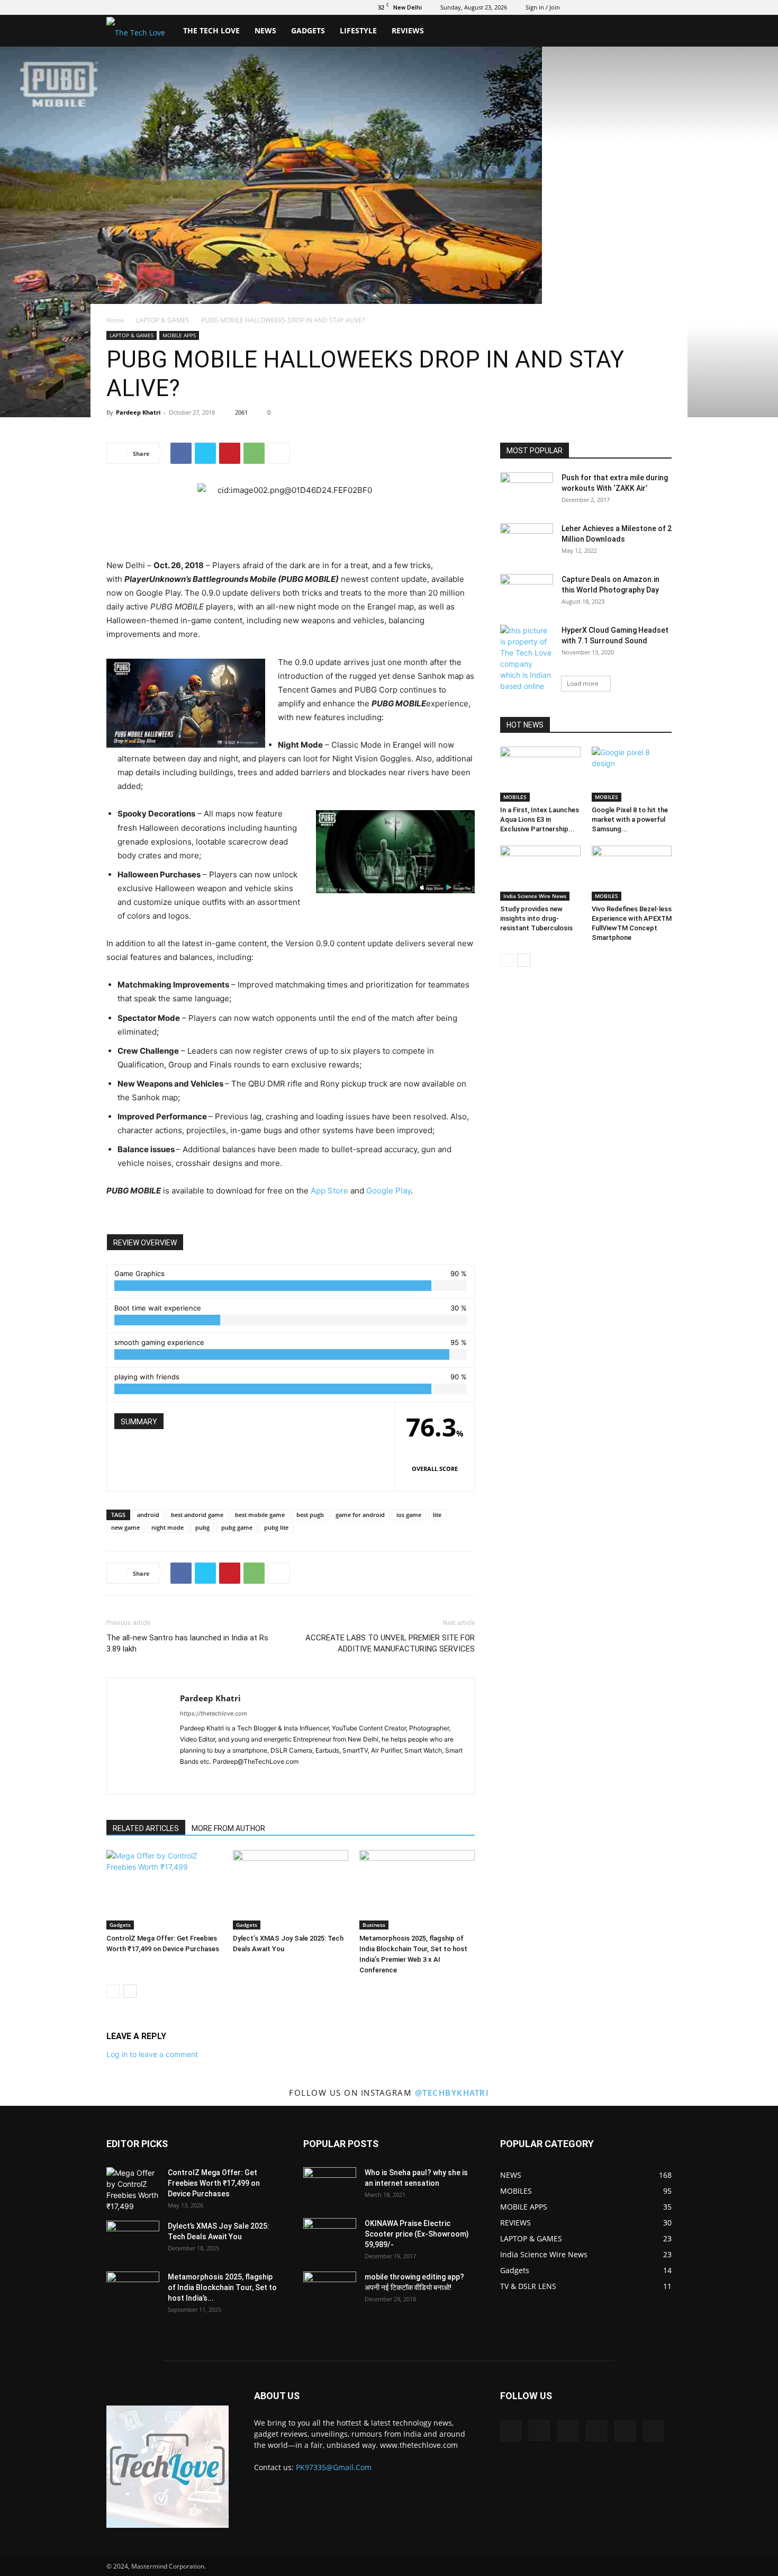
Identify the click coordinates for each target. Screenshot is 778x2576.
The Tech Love (211, 30)
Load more (583, 683)
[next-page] (130, 1991)
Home (115, 320)
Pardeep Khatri (138, 412)
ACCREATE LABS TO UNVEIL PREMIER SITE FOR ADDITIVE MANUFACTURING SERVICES (390, 1643)
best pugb (310, 1515)
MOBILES (515, 797)
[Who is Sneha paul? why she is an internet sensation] (330, 2186)
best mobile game (260, 1515)
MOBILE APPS (179, 335)
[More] (279, 453)
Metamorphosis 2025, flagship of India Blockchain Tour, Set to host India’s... (222, 2287)
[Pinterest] (230, 453)
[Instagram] (594, 7)
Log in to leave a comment (152, 2054)
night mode (168, 1527)
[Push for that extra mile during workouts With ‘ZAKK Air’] (527, 491)
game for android (360, 1515)
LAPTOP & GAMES (163, 320)
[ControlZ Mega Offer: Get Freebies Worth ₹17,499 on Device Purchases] (164, 1890)
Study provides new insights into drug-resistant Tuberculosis (536, 918)
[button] (659, 32)
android (148, 1515)
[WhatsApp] (254, 453)
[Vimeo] (629, 7)
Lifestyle (358, 30)
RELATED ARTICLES (146, 1828)
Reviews (408, 30)
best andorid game (197, 1515)
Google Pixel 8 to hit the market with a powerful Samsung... (630, 819)
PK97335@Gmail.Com (334, 2467)
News (265, 30)
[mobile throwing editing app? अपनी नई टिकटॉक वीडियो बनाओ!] (330, 2290)
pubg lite (276, 1527)
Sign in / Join (543, 7)
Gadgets (308, 30)
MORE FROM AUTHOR (228, 1828)
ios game (409, 1515)
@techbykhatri (452, 2093)
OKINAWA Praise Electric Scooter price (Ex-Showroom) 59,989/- (417, 2234)
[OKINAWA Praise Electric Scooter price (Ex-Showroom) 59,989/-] (330, 2237)
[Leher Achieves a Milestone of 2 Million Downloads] (527, 542)
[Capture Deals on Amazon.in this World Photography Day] (527, 593)
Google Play (388, 1191)
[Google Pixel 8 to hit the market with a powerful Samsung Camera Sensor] (632, 774)
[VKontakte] (646, 7)
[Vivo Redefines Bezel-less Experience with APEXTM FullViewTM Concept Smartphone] (632, 873)
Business (374, 1925)
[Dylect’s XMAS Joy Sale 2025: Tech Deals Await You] (291, 1890)
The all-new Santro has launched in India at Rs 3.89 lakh (187, 1643)
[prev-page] (113, 1991)
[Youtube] (664, 7)
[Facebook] (576, 7)
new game (125, 1527)
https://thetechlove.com (214, 1713)
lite (437, 1515)
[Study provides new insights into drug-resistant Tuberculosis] (540, 873)
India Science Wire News (535, 896)
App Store (329, 1191)
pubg (202, 1527)
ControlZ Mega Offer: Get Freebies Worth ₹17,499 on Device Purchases (214, 2183)
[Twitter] (611, 7)
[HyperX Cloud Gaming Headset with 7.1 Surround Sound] (527, 664)
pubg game (237, 1527)
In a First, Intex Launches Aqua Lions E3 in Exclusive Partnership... (540, 819)
